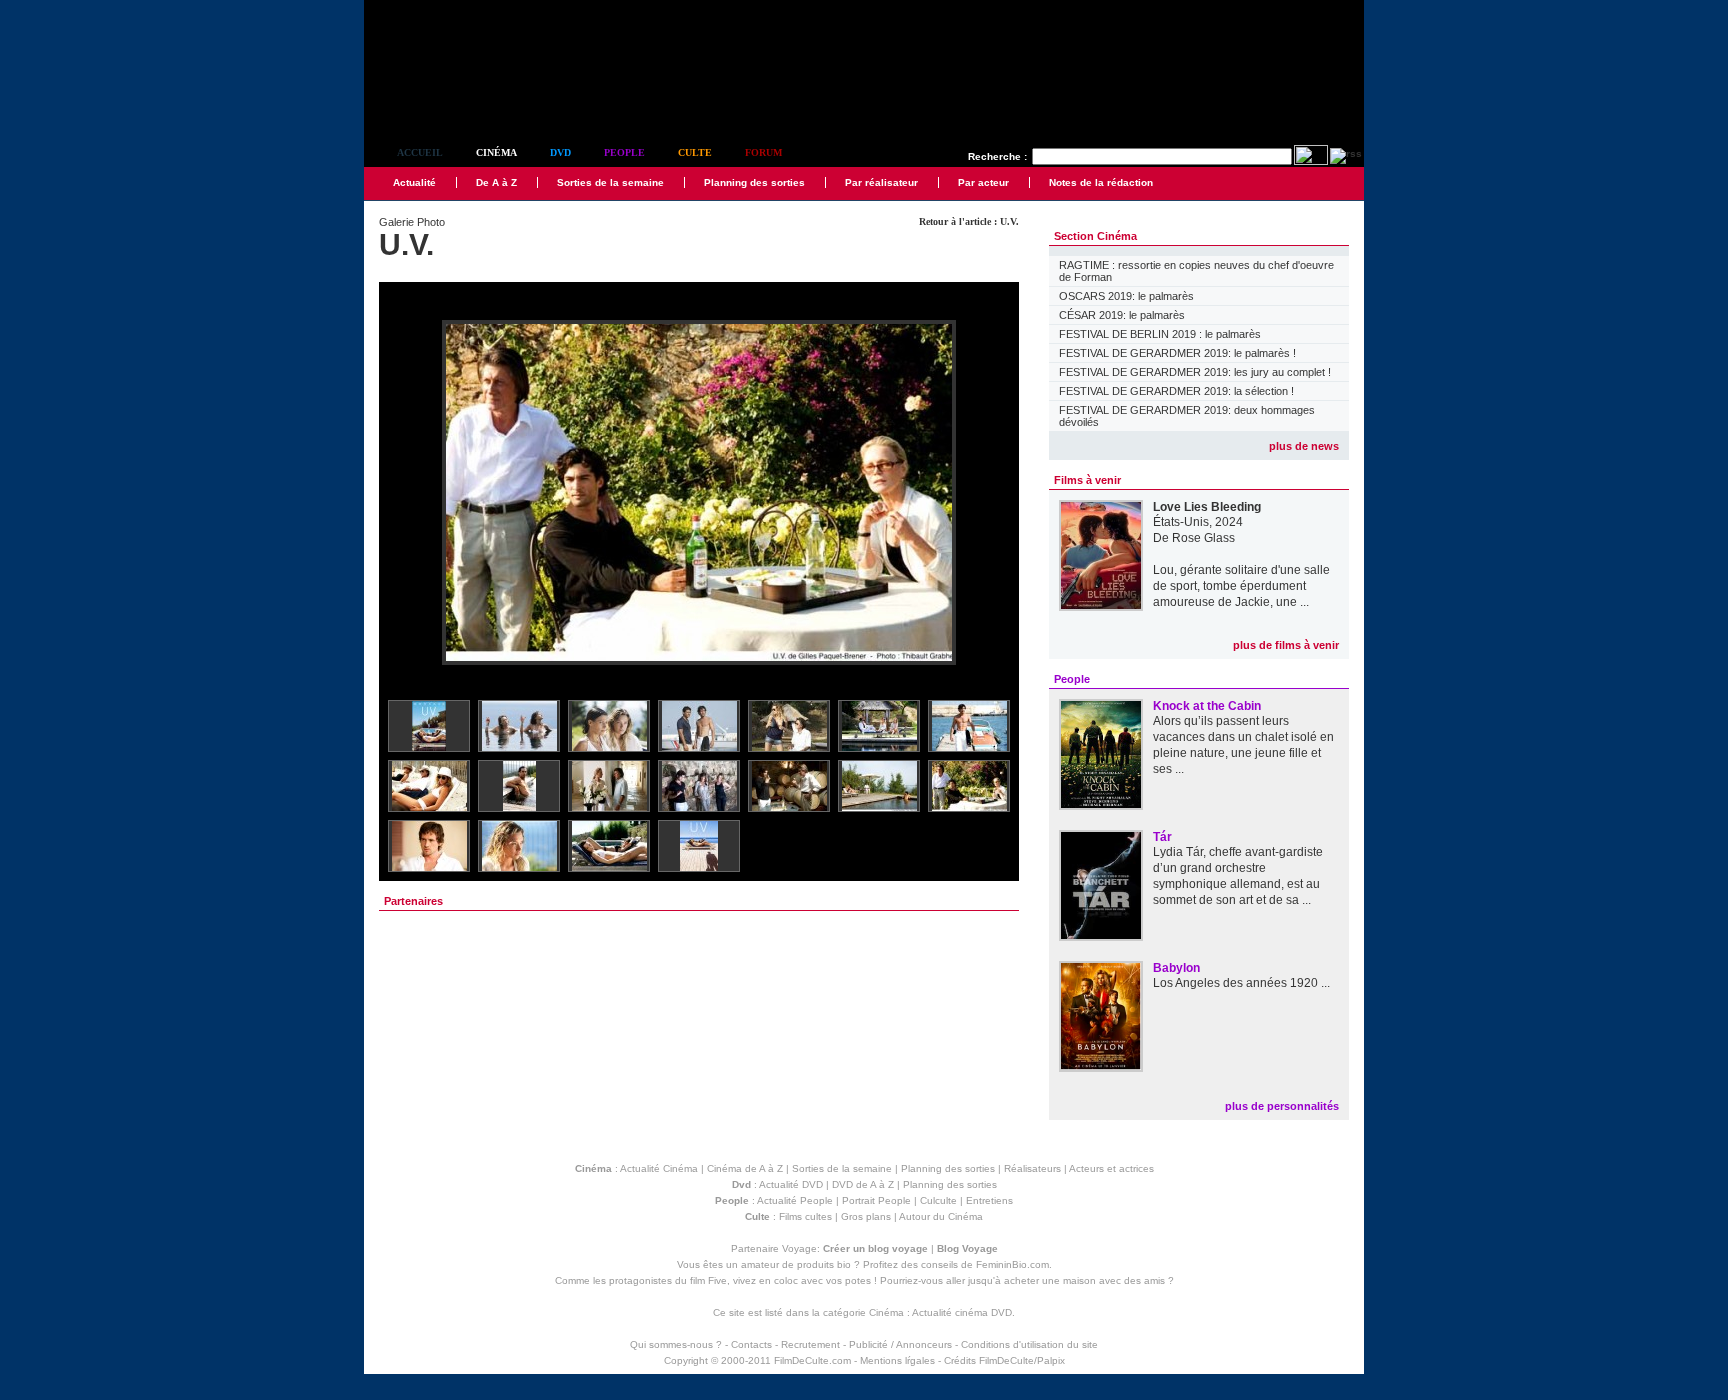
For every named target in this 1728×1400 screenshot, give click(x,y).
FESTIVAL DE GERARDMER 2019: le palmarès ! (1177, 353)
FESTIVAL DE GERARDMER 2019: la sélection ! (1176, 391)
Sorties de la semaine (610, 182)
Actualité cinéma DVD (962, 1312)
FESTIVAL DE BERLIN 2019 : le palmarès (1160, 334)
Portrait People (876, 1200)
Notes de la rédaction (1101, 182)
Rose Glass (1203, 538)
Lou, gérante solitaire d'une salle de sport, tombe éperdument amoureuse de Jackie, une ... (1241, 586)
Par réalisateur (881, 182)
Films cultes (805, 1216)
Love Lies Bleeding (1207, 507)
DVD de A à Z (863, 1184)
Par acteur (983, 182)
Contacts (751, 1344)
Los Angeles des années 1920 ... (1241, 983)
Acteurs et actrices (1111, 1168)
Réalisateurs (1032, 1168)
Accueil (420, 152)
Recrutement (810, 1344)
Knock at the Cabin (1207, 706)
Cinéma (496, 152)
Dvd (560, 152)
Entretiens (989, 1200)
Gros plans (866, 1216)
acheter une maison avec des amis (1084, 1280)
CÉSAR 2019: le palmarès (1122, 315)
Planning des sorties (754, 182)
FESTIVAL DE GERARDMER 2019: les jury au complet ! (1195, 372)
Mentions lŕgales (897, 1360)
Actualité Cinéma (659, 1168)
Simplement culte (474, 98)
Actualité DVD (791, 1184)
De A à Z (496, 182)
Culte (695, 152)
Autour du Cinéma (941, 1216)
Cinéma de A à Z (745, 1168)
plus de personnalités (1282, 1106)
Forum (763, 152)
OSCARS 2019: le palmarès (1126, 296)
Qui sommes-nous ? (676, 1344)
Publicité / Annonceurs (900, 1344)
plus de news (1304, 446)
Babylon (1176, 968)
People (624, 152)
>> (991, 493)
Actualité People (795, 1200)
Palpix (1051, 1360)
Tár (1162, 837)
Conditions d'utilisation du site (1029, 1344)
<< (407, 493)
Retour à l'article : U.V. (969, 221)
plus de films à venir (1286, 645)
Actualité (414, 182)
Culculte (938, 1200)
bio (844, 1264)
